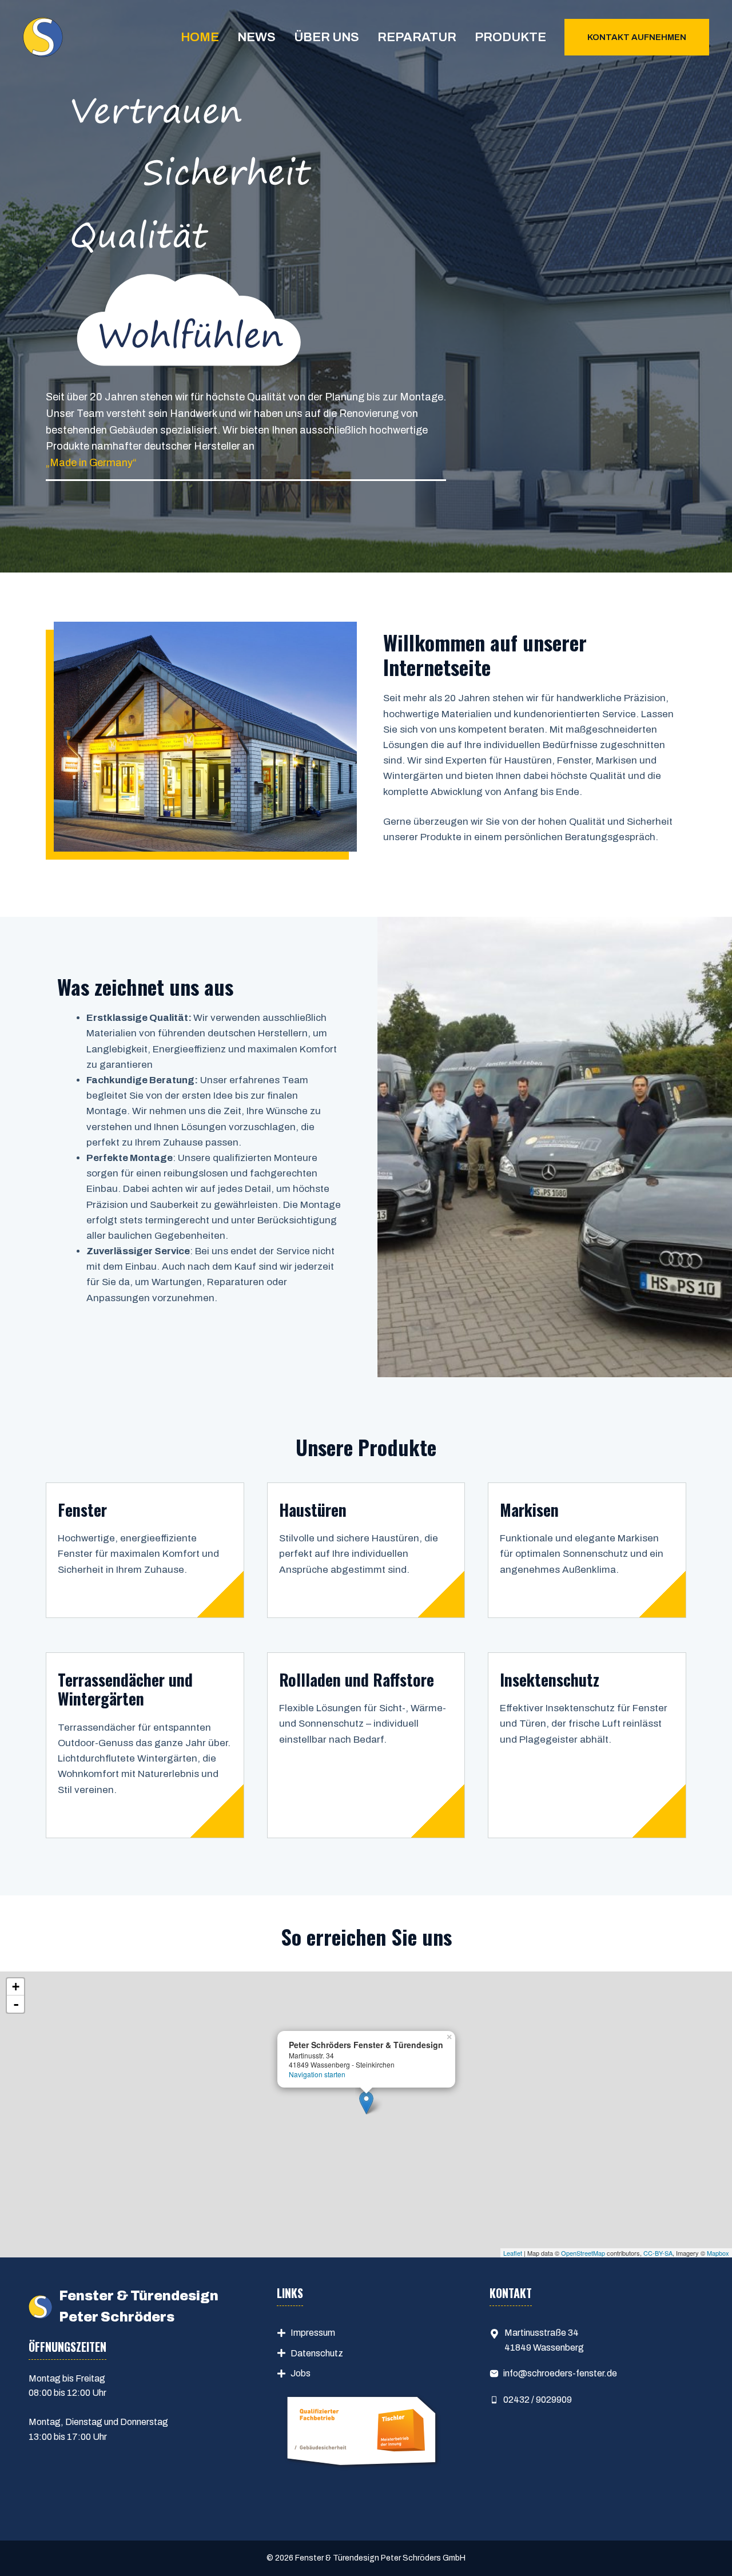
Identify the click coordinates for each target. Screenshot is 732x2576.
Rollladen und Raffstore (357, 1679)
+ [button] (16, 1987)
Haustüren (313, 1510)
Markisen (529, 1510)
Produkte (510, 37)
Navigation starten (317, 2074)
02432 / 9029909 (538, 2400)
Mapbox (718, 2253)
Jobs (301, 2373)
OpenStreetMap (583, 2253)
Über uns (327, 37)
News (256, 37)
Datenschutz (317, 2353)
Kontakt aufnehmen (637, 37)
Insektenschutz (550, 1679)
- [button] (16, 2004)
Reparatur (417, 37)
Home (200, 37)
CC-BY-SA (658, 2253)
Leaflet (513, 2253)
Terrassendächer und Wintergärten (125, 1689)
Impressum (313, 2333)
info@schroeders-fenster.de (560, 2373)
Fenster (82, 1510)
